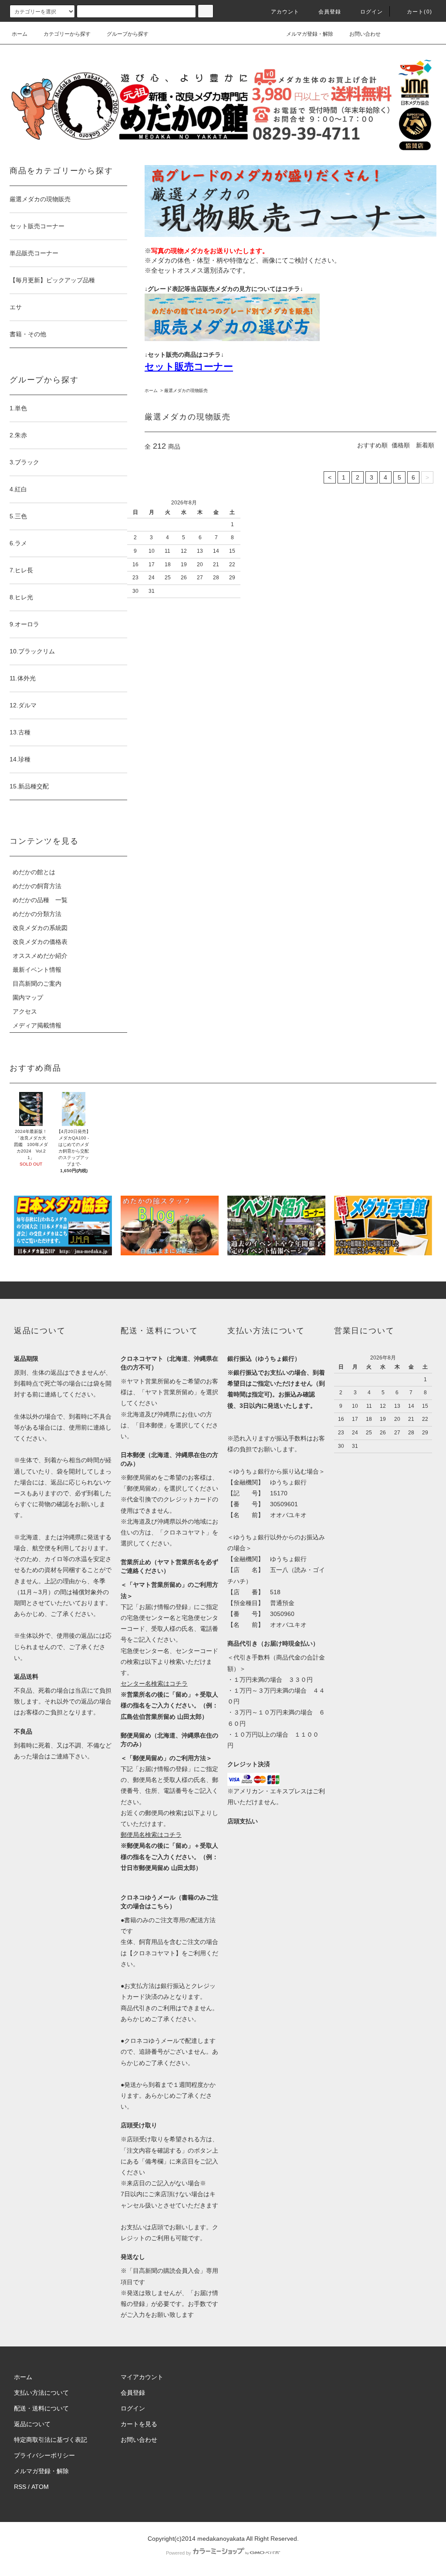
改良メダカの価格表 (40, 942)
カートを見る (139, 2424)
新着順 (425, 445)
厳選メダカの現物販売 (186, 390)
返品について (32, 2424)
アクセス (25, 1011)
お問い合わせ (365, 34)
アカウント (285, 12)
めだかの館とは (34, 872)
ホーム (20, 34)
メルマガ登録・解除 (310, 34)
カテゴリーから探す (67, 34)
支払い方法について (41, 2393)
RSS (20, 2487)
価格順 (401, 445)
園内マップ (28, 997)
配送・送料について (41, 2408)
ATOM (40, 2487)
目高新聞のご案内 (37, 984)
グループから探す (128, 34)
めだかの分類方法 (37, 914)
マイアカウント (142, 2377)
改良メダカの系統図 (40, 928)
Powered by (179, 2553)
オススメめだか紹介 (40, 956)
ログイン (372, 12)
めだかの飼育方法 (37, 886)
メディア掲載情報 (37, 1025)
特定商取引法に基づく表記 (51, 2440)
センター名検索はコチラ (154, 1684)
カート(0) (419, 12)
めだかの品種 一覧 (40, 900)
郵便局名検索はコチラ (151, 1835)
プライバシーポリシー (44, 2455)
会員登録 (330, 12)
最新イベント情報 (37, 970)
